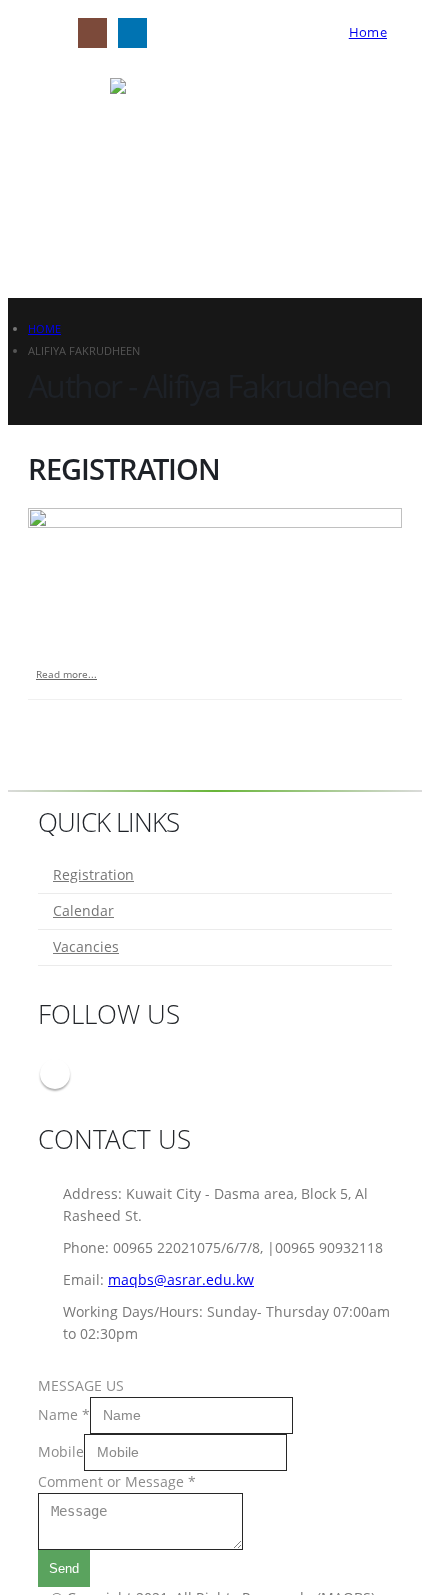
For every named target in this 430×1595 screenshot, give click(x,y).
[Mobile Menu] (46, 33)
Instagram (55, 1074)
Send (64, 1568)
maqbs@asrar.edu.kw (181, 1279)
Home (368, 32)
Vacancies (86, 946)
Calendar (83, 910)
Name (64, 1413)
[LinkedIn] (132, 32)
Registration (124, 468)
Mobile (61, 1450)
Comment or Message (117, 1481)
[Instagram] (92, 32)
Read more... (66, 674)
